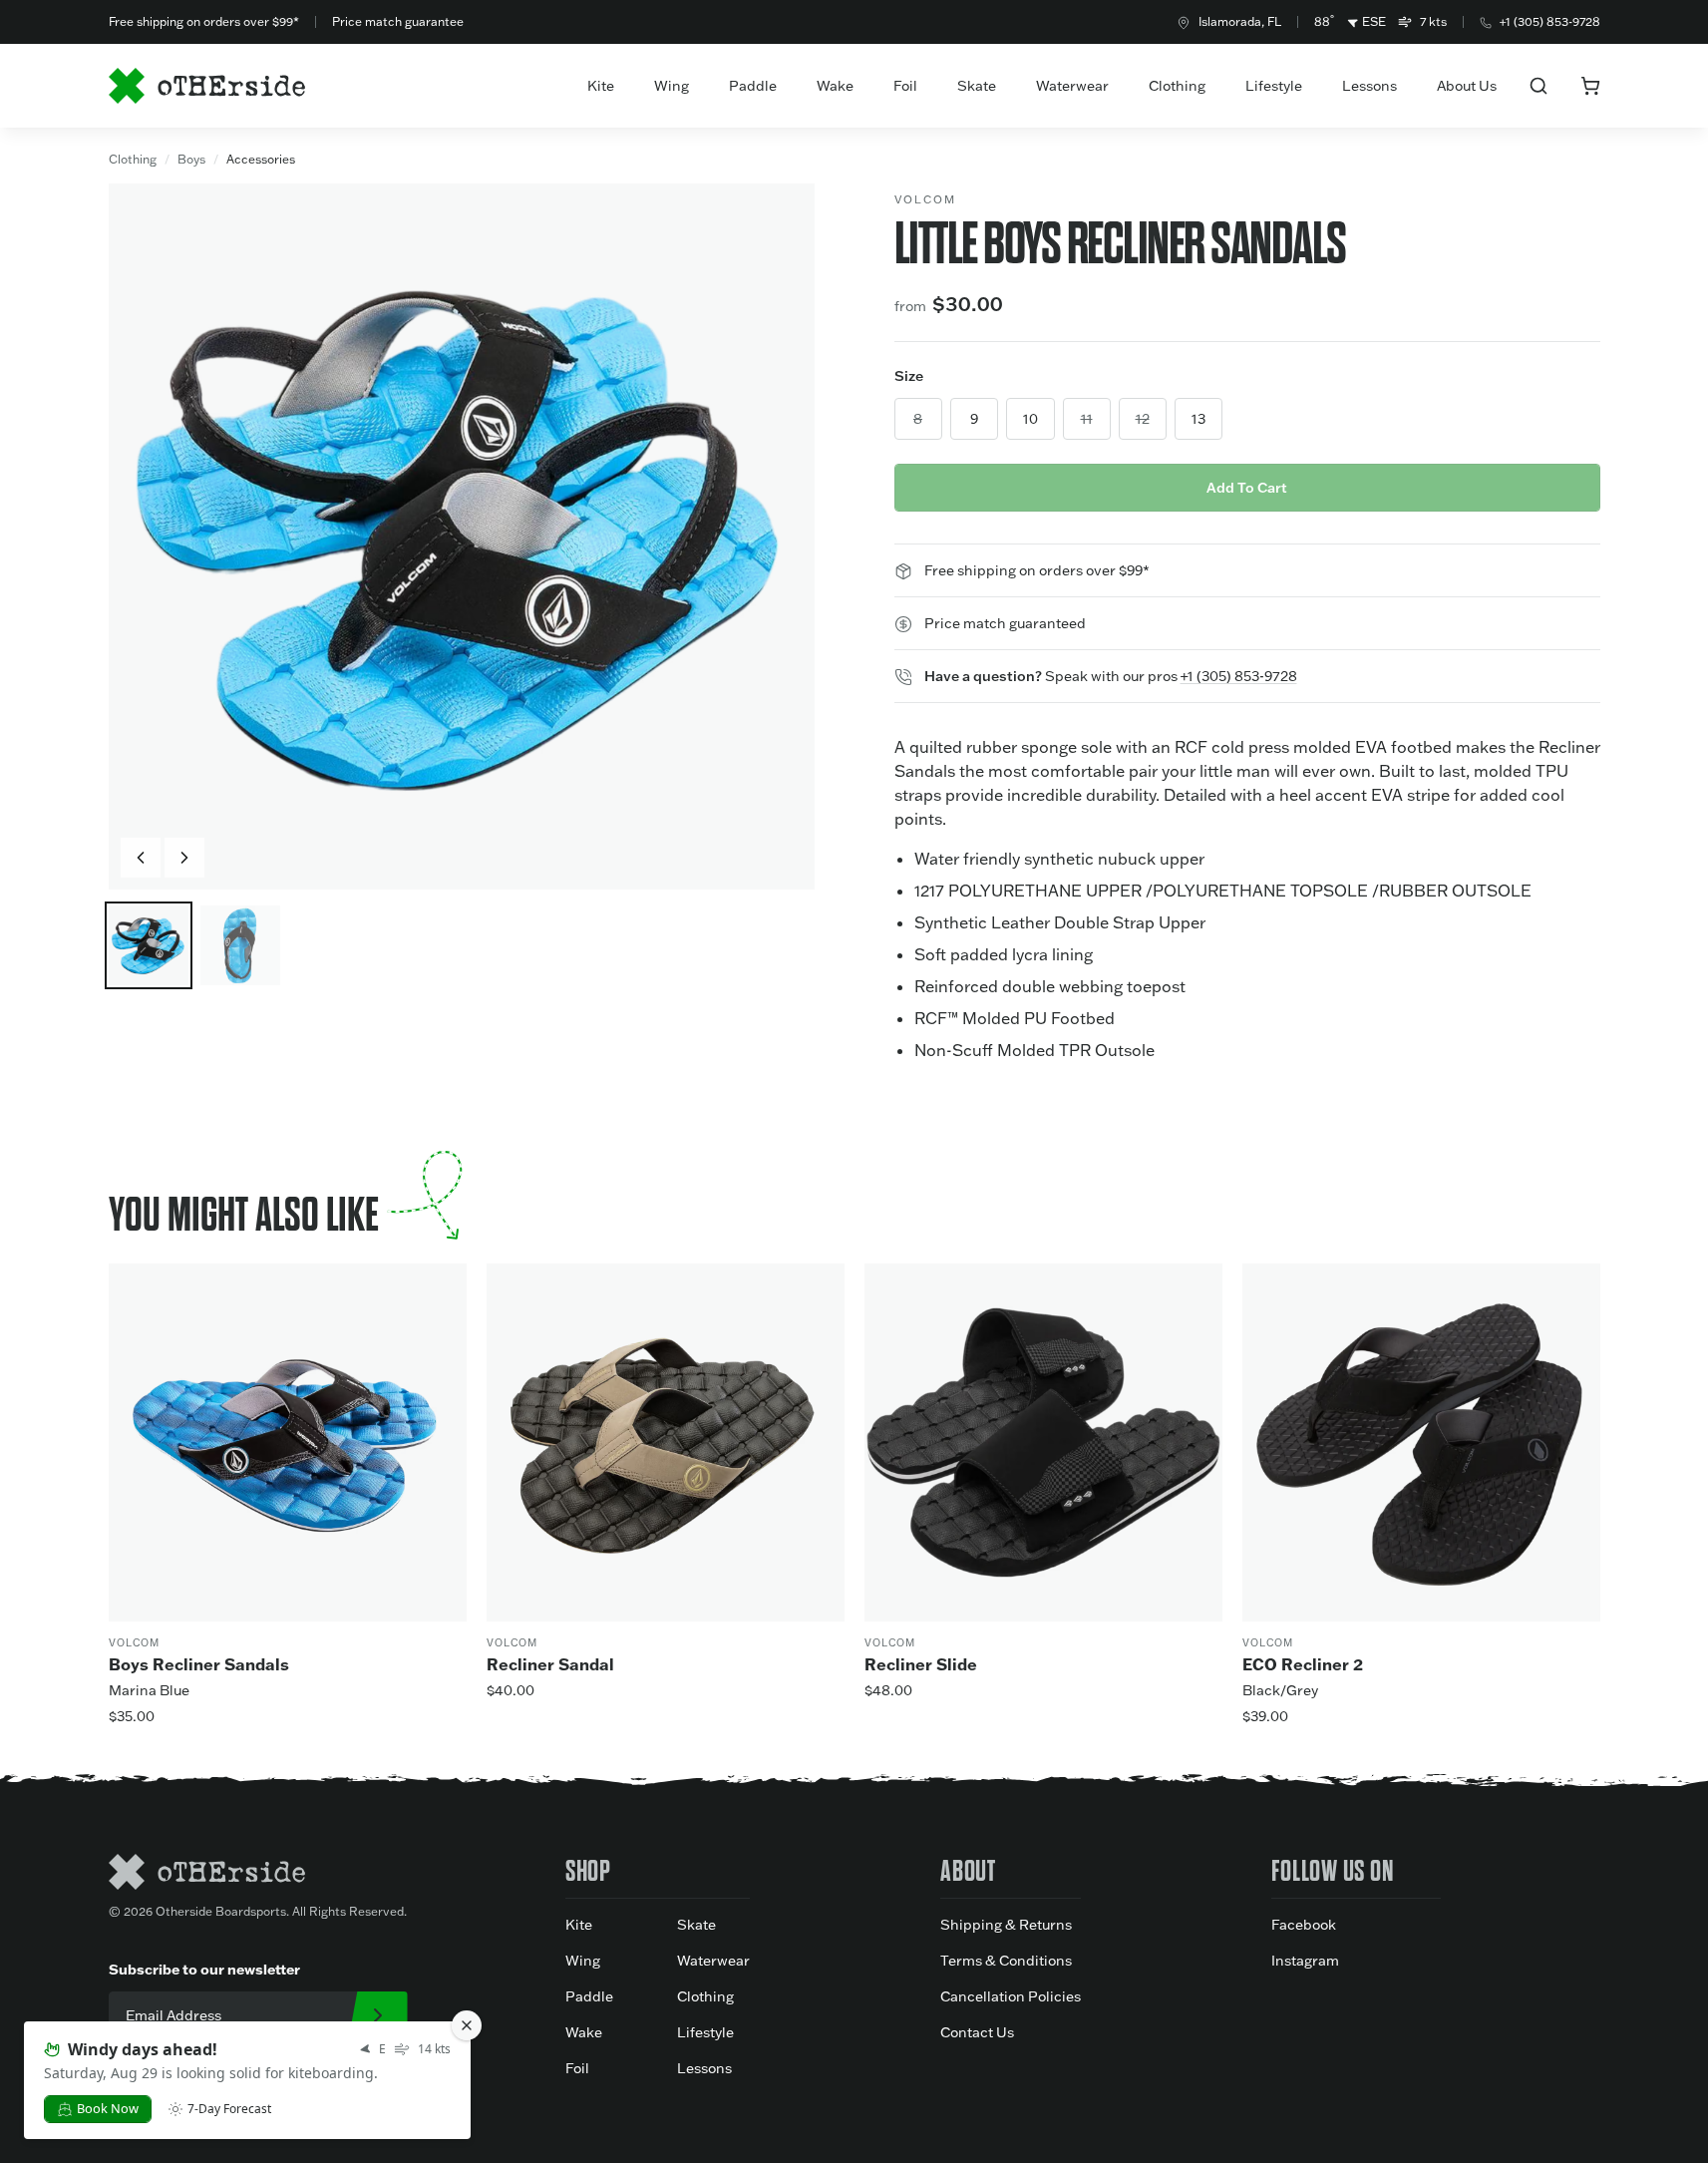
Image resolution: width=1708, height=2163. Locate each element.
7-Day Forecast (229, 2109)
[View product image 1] (149, 945)
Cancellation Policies (1011, 1996)
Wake (835, 86)
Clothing (1177, 86)
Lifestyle (1274, 86)
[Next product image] (184, 858)
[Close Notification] (467, 2025)
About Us (1467, 86)
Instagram (1305, 1961)
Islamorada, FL (1240, 21)
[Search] (1538, 86)
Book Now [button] (108, 2108)
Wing (672, 86)
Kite (601, 86)
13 (1198, 419)
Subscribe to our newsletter (204, 1969)
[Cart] (1590, 86)
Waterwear (1072, 86)
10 (1030, 419)
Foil (905, 86)
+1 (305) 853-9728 (1550, 21)
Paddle (753, 86)
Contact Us (977, 2032)
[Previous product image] (141, 858)
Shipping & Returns (1006, 1925)
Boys (191, 159)
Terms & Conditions (1006, 1961)
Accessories (261, 159)
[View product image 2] (240, 945)
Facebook (1304, 1925)
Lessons (1369, 86)
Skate (977, 86)
